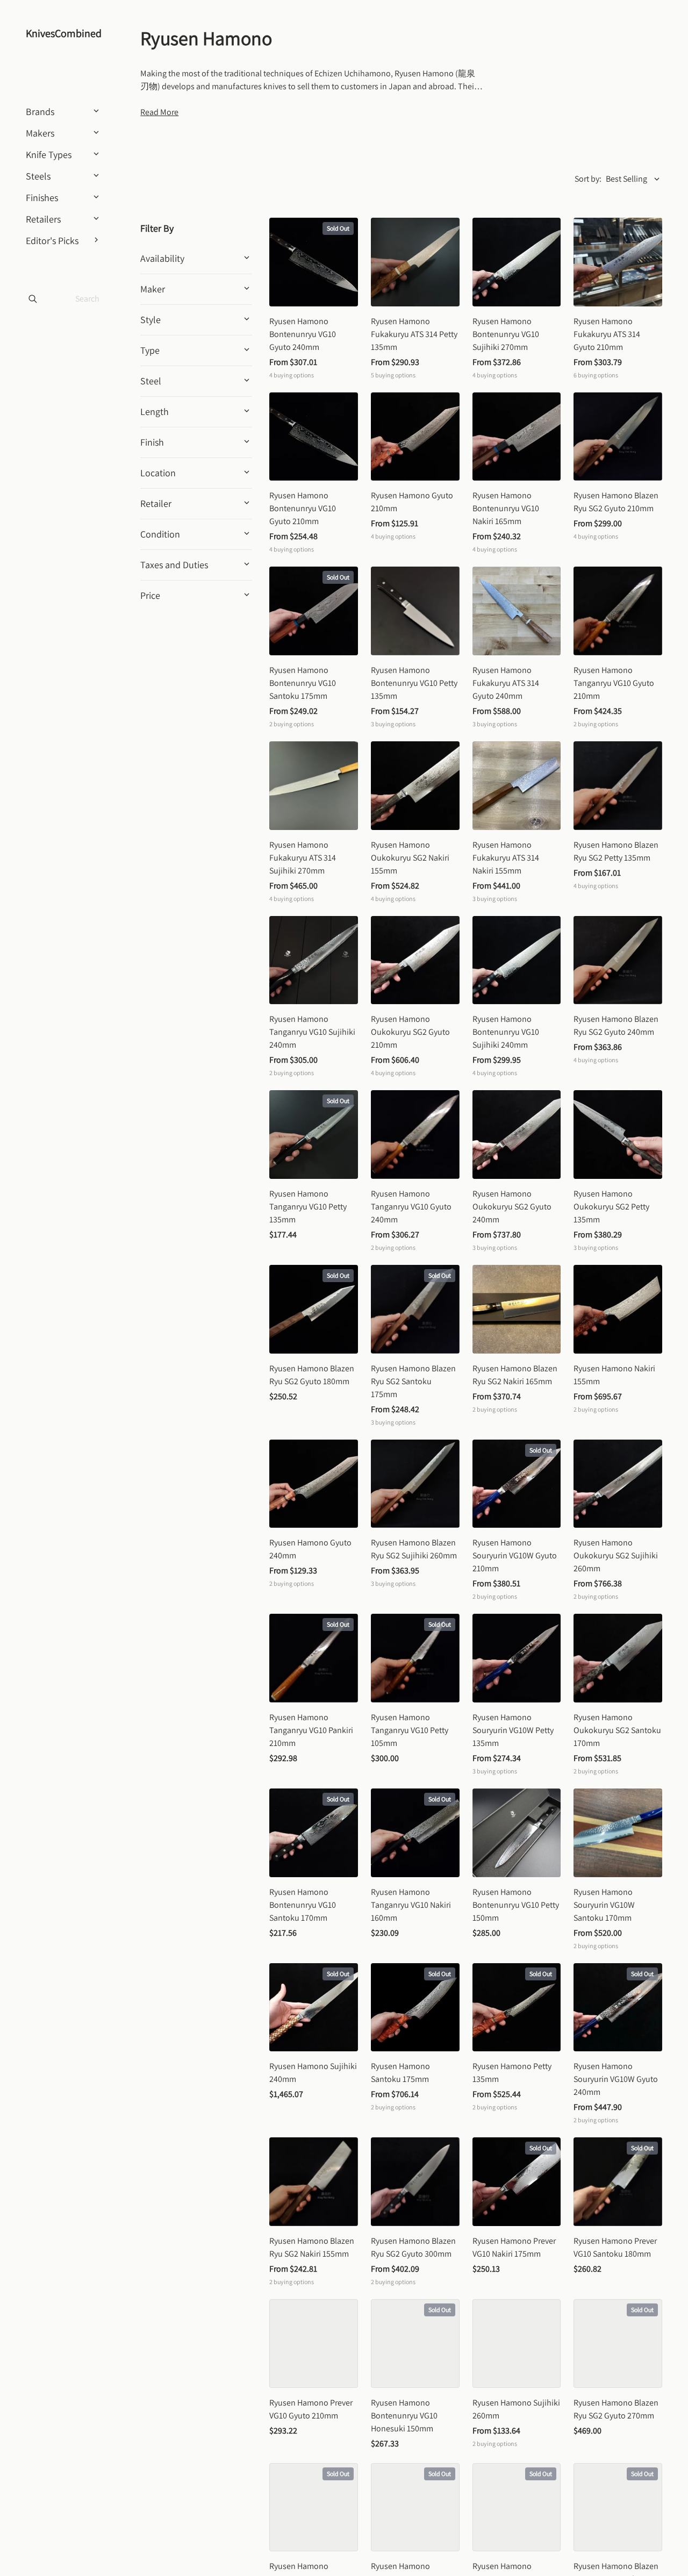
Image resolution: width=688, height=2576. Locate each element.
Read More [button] (159, 112)
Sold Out (338, 228)
